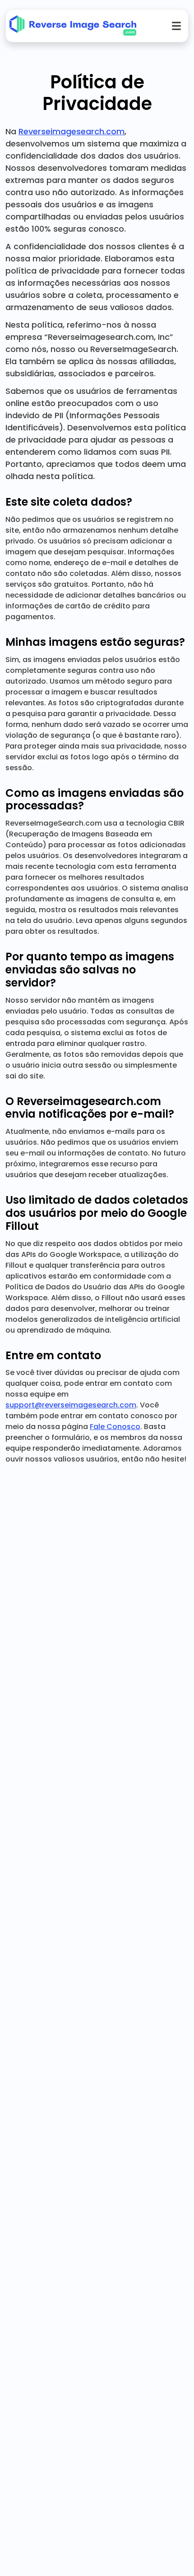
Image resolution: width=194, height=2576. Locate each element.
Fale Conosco (115, 1427)
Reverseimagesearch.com (72, 131)
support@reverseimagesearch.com (71, 1405)
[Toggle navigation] (176, 26)
